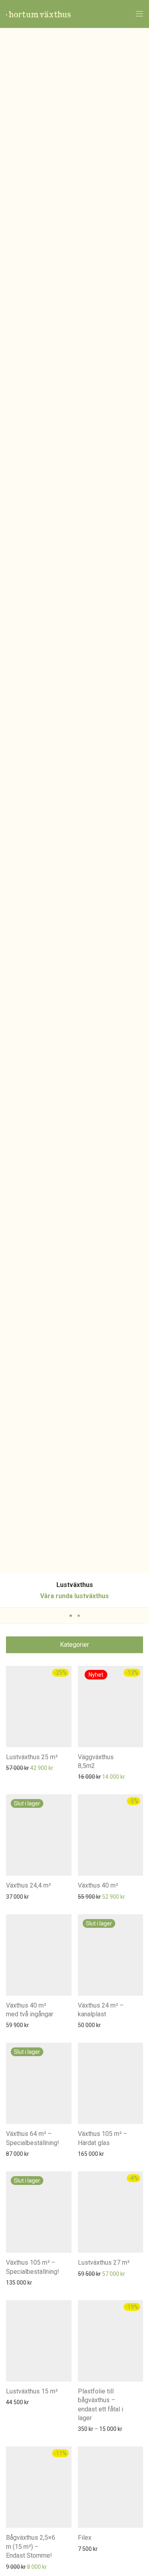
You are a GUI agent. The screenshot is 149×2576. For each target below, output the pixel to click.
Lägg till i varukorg (24, 1768)
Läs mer (12, 1896)
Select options (92, 1776)
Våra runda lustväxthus (74, 1596)
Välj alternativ (91, 2429)
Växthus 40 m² (98, 1885)
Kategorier (74, 1645)
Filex (85, 2538)
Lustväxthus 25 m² (32, 1757)
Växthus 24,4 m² (28, 1885)
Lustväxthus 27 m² (104, 2262)
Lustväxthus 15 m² (32, 2391)
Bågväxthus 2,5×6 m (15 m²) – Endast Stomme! (31, 2547)
